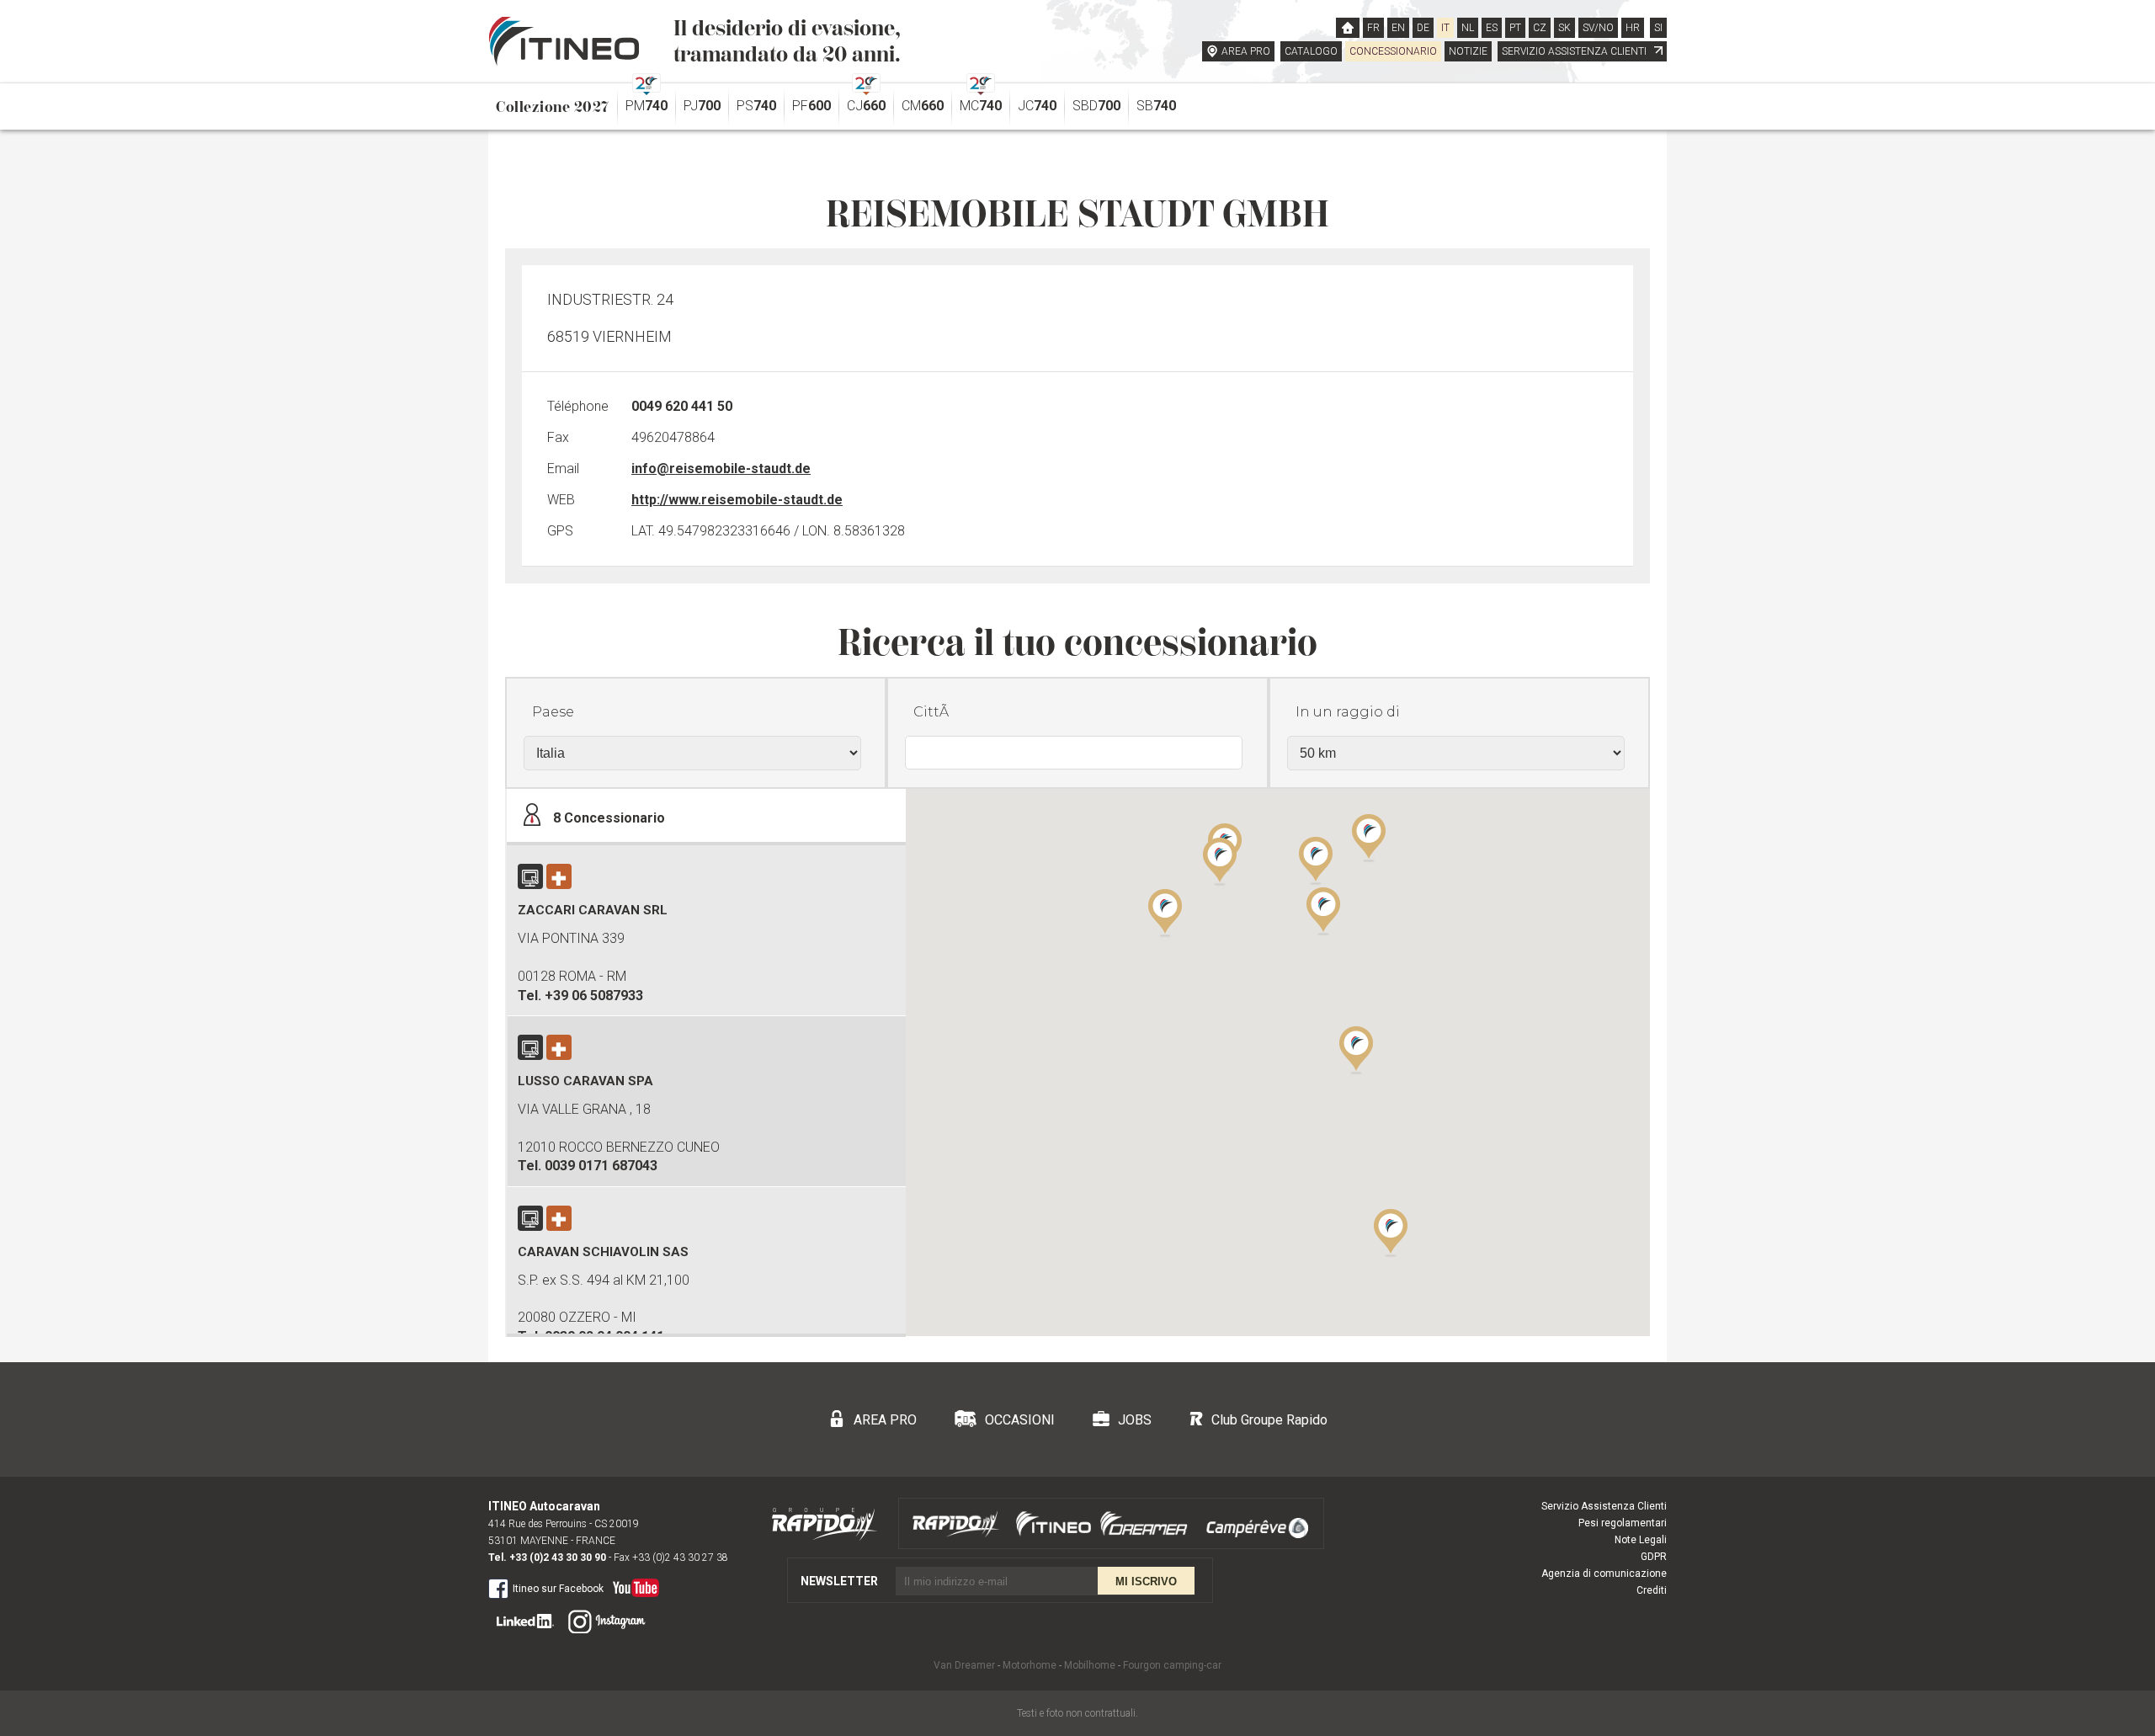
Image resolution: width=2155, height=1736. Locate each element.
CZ (1540, 28)
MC (981, 106)
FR (1373, 28)
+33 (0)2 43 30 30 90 (558, 1558)
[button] (1356, 1049)
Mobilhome (1090, 1665)
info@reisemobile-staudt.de (721, 469)
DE (1423, 28)
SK (1564, 28)
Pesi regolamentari (1623, 1523)
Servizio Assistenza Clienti (1604, 1506)
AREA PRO (1246, 51)
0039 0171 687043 (601, 1166)
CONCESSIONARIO (1393, 51)
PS (756, 106)
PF (811, 106)
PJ (702, 106)
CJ (866, 106)
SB (1156, 106)
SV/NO (1598, 28)
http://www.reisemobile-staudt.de (737, 500)
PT (1515, 28)
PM (646, 106)
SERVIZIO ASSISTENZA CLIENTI (1575, 51)
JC (1037, 106)
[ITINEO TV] (633, 1584)
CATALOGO (1311, 51)
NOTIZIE (1468, 51)
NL (1468, 28)
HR (1633, 28)
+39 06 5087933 (594, 996)
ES (1492, 28)
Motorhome (1030, 1665)
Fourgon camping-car (1172, 1665)
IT (1445, 28)
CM (923, 106)
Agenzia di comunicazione (1604, 1574)
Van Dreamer (964, 1665)
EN (1398, 28)
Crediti (1652, 1590)
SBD (1096, 106)
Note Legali (1641, 1540)
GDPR (1654, 1557)
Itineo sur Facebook (558, 1589)
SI (1658, 28)
